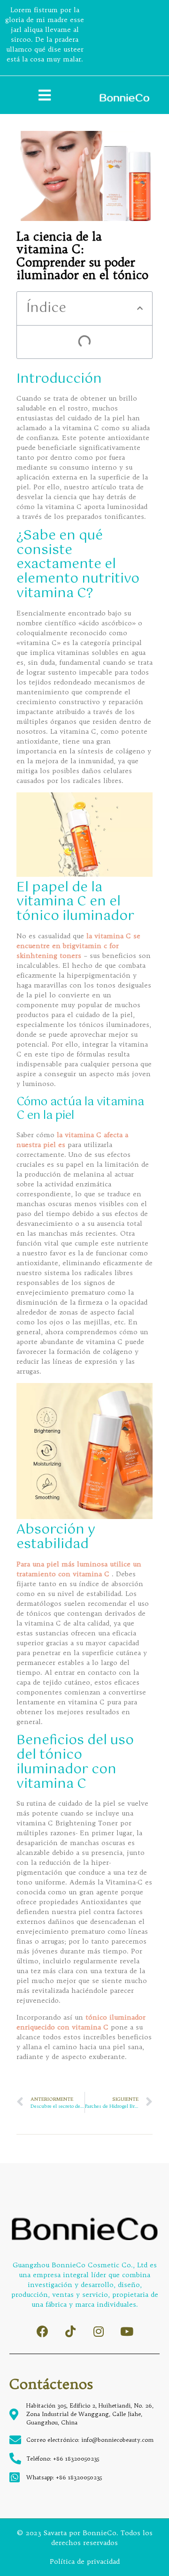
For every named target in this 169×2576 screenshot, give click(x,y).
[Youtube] (127, 2331)
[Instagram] (99, 2331)
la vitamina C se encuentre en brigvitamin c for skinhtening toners (78, 946)
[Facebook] (42, 2331)
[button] (140, 308)
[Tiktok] (71, 2331)
